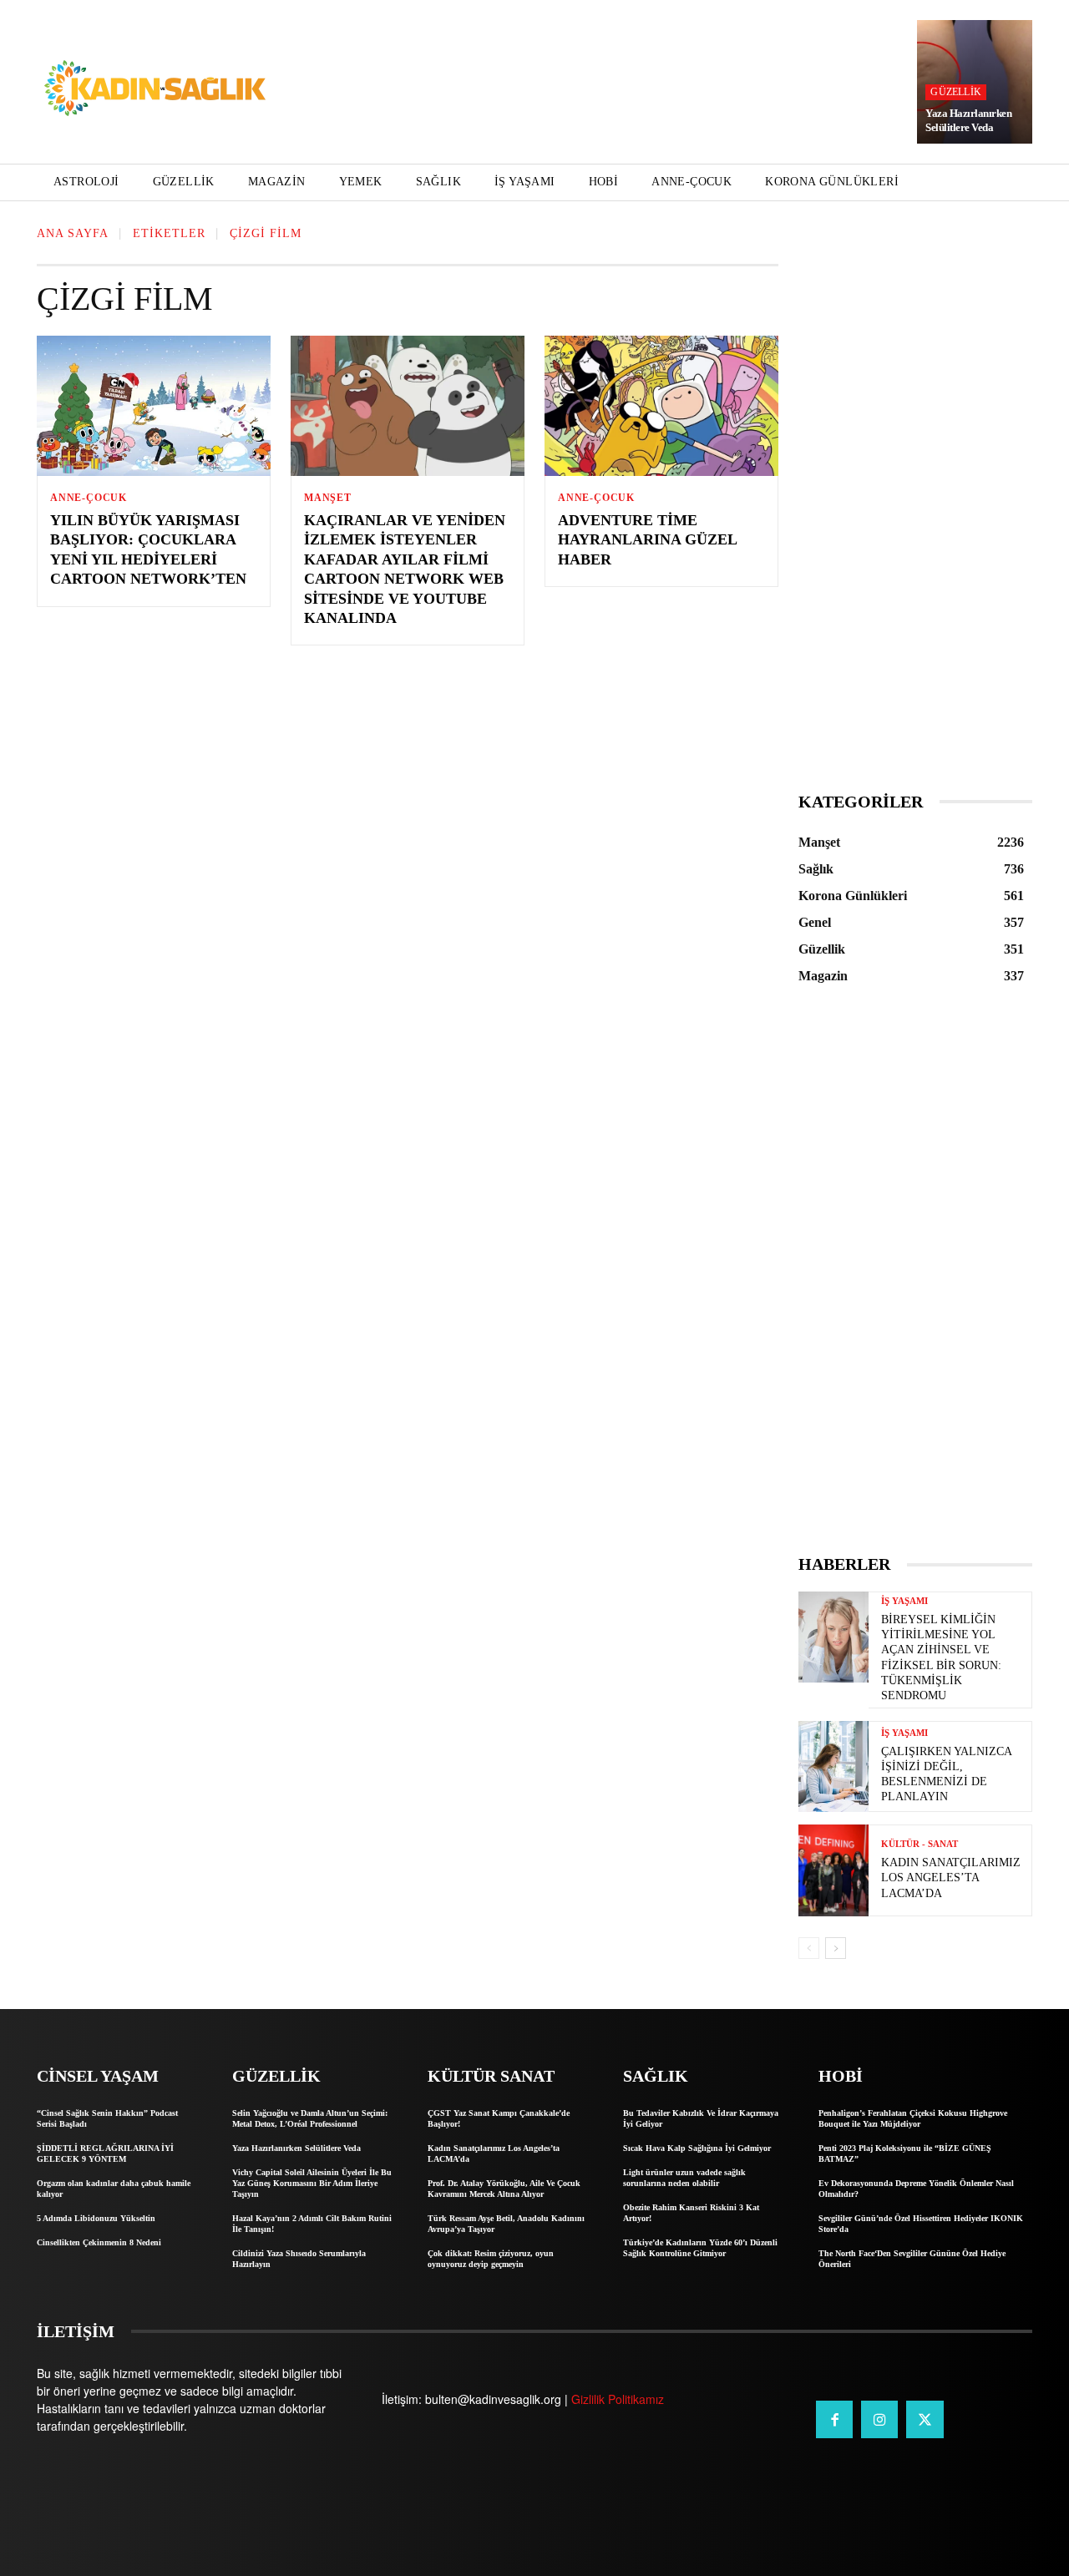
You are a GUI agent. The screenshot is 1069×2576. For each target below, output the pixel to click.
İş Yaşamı (904, 1601)
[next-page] (836, 1948)
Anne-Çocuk (89, 498)
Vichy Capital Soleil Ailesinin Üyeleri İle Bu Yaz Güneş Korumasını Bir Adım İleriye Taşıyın (312, 2183)
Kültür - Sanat (920, 1844)
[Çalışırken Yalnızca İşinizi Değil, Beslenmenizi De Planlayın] (833, 1766)
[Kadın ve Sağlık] (155, 89)
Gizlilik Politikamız (618, 2399)
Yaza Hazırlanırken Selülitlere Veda (968, 120)
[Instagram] (879, 2419)
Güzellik (956, 92)
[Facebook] (834, 2419)
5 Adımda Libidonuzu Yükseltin (96, 2218)
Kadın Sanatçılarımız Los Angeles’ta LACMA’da (951, 1878)
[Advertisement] (915, 514)
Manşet (328, 498)
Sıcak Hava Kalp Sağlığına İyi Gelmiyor (697, 2148)
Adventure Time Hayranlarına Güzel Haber (648, 540)
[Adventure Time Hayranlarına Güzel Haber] (661, 406)
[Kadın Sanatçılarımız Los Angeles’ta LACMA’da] (833, 1870)
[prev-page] (809, 1948)
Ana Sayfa (73, 233)
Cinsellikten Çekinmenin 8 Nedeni (99, 2242)
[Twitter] (925, 2419)
